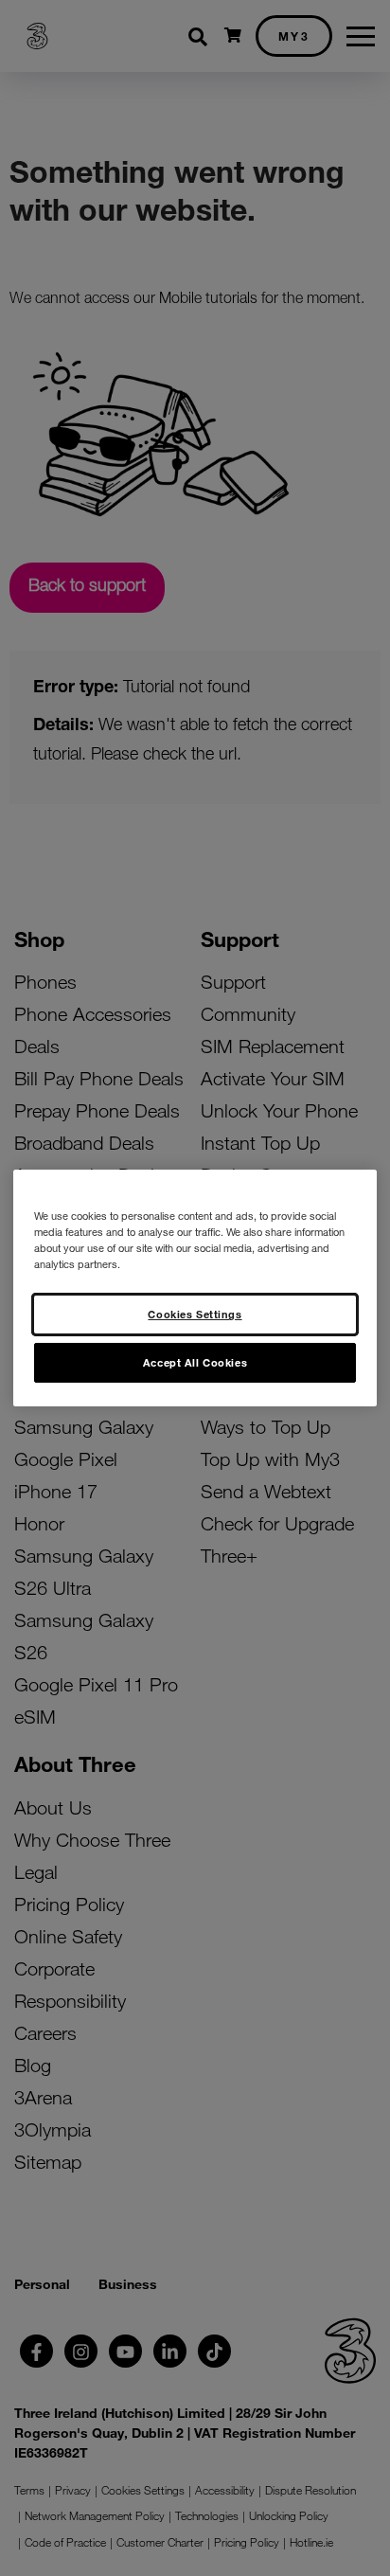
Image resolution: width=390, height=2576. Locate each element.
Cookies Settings (195, 1314)
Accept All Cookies (195, 1362)
